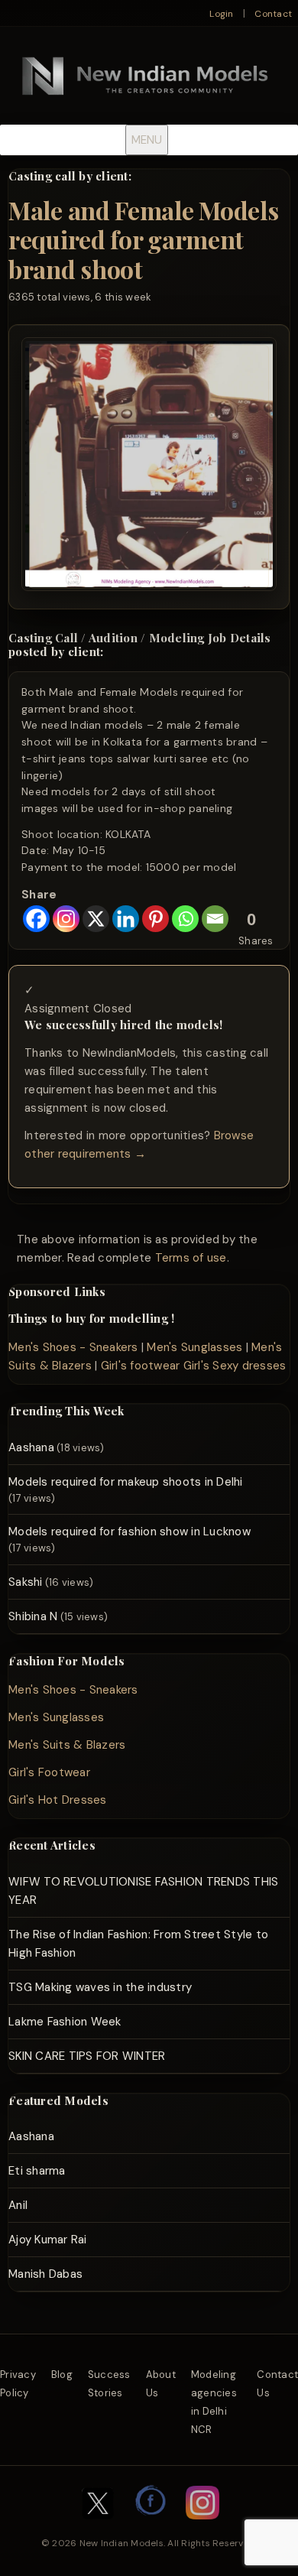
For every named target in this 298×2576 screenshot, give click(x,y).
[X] (96, 919)
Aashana (31, 1447)
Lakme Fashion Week (65, 2022)
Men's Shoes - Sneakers (73, 1347)
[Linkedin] (126, 919)
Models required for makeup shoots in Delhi (126, 1482)
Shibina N (33, 1616)
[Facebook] (36, 919)
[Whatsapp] (185, 919)
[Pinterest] (155, 919)
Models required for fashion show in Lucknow (130, 1532)
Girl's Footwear (49, 1772)
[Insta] (202, 2527)
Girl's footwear (141, 1366)
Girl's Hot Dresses (58, 1800)
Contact (273, 14)
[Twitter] (98, 2527)
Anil (18, 2205)
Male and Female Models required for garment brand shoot (143, 239)
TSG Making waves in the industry (100, 1987)
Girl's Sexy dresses (235, 1366)
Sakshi (26, 1582)
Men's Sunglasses (194, 1347)
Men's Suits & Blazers (67, 1745)
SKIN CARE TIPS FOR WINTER (87, 2056)
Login (221, 14)
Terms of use (191, 1258)
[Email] (215, 919)
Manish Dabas (45, 2274)
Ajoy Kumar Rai (48, 2240)
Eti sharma (37, 2171)
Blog (62, 2375)
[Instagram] (66, 919)
